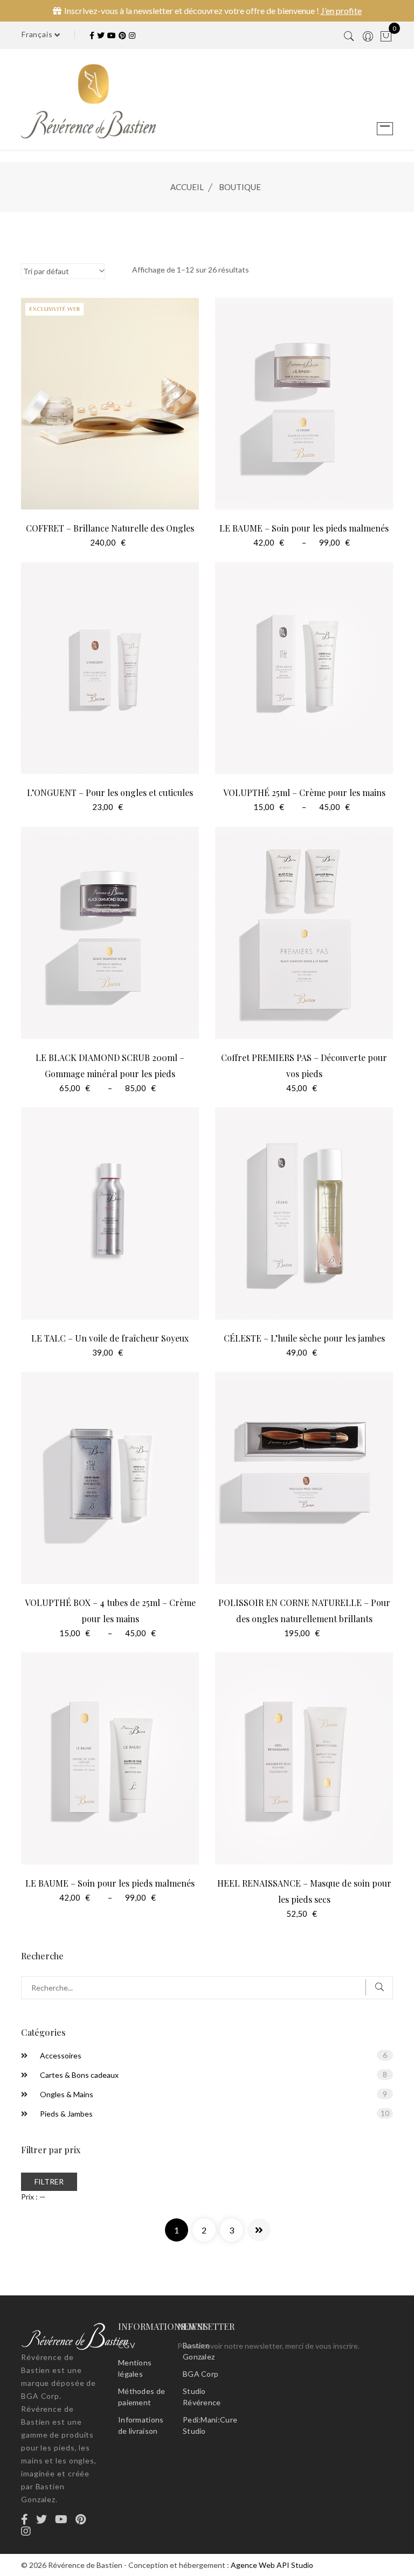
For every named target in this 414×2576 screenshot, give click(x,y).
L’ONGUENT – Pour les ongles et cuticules (110, 793)
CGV (127, 2345)
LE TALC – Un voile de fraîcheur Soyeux (110, 1338)
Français (38, 34)
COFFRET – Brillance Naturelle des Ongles (110, 528)
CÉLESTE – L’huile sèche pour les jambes (304, 1338)
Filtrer (49, 2181)
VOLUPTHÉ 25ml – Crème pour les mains (304, 793)
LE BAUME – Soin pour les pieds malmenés (304, 528)
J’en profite (341, 11)
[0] (386, 37)
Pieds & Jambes (66, 2114)
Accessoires (61, 2055)
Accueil (187, 187)
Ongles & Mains (67, 2094)
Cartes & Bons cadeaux (79, 2075)
